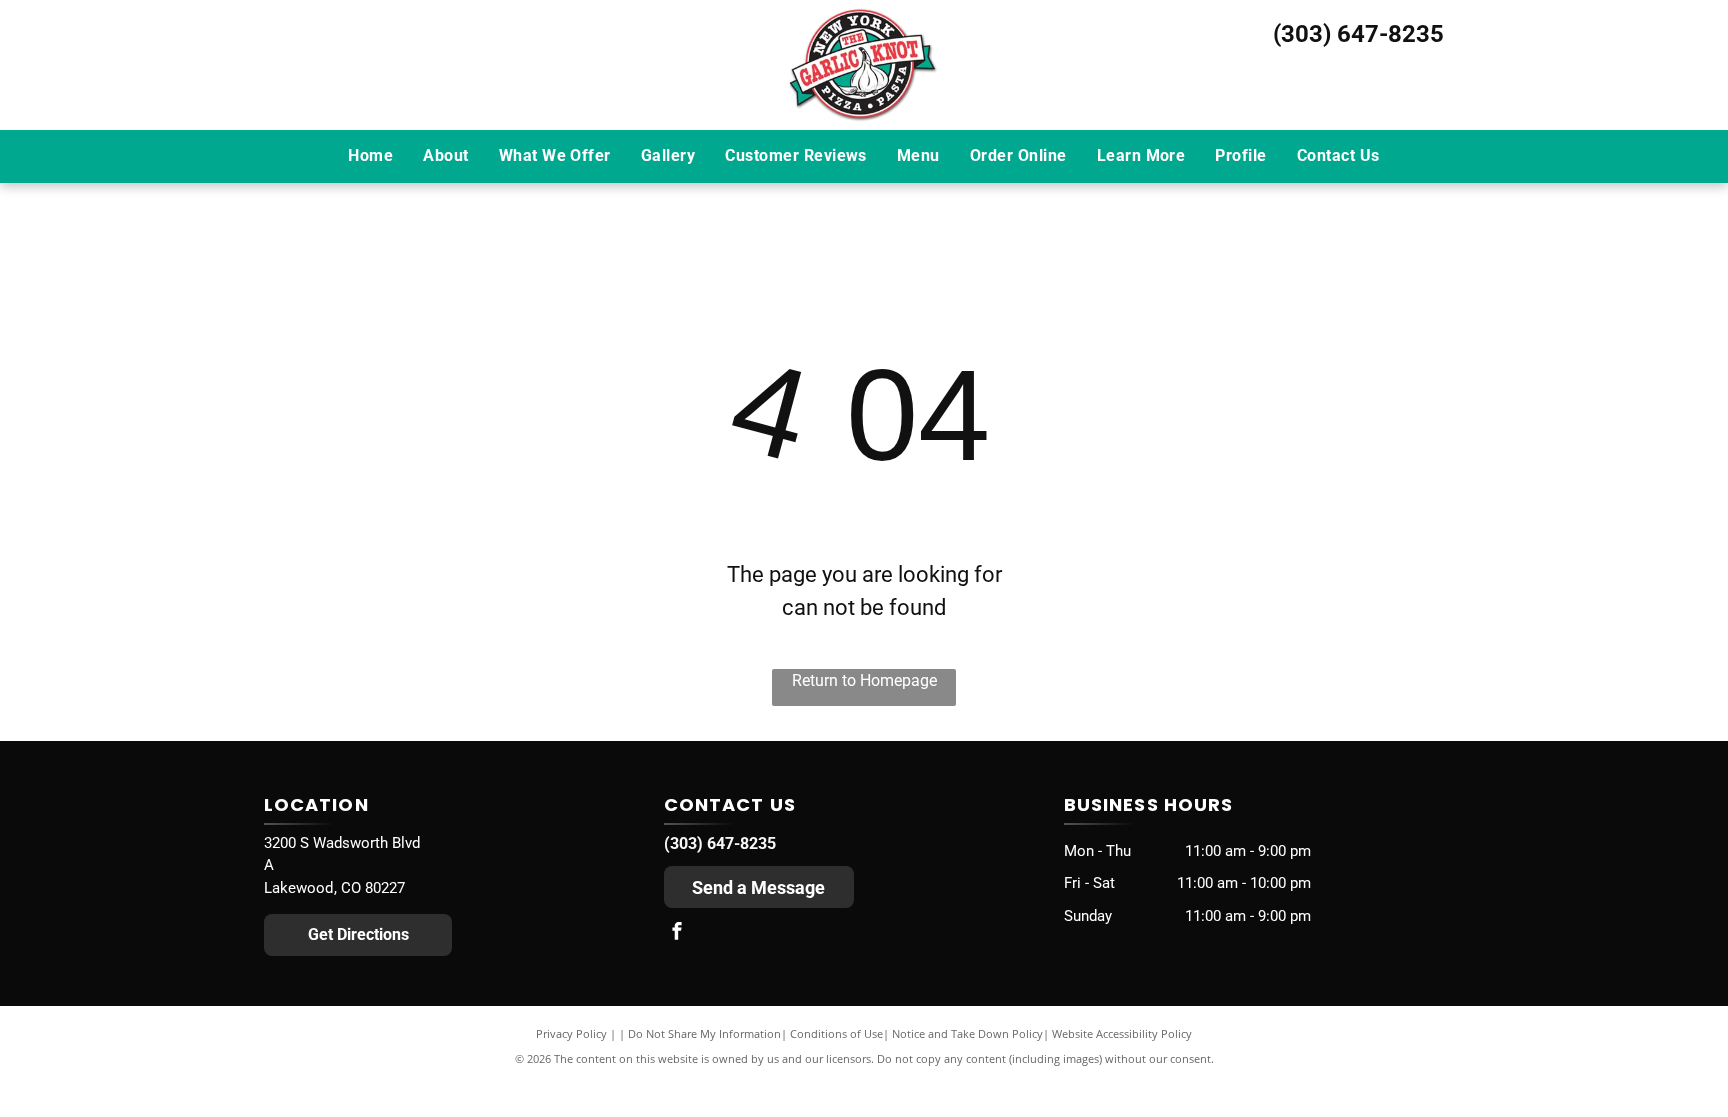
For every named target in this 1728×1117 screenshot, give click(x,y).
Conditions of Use (836, 1033)
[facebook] (677, 933)
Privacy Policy (571, 1033)
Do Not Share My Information (704, 1033)
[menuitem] (370, 156)
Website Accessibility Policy (1122, 1033)
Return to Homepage (864, 680)
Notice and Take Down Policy (967, 1033)
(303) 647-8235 (1358, 34)
